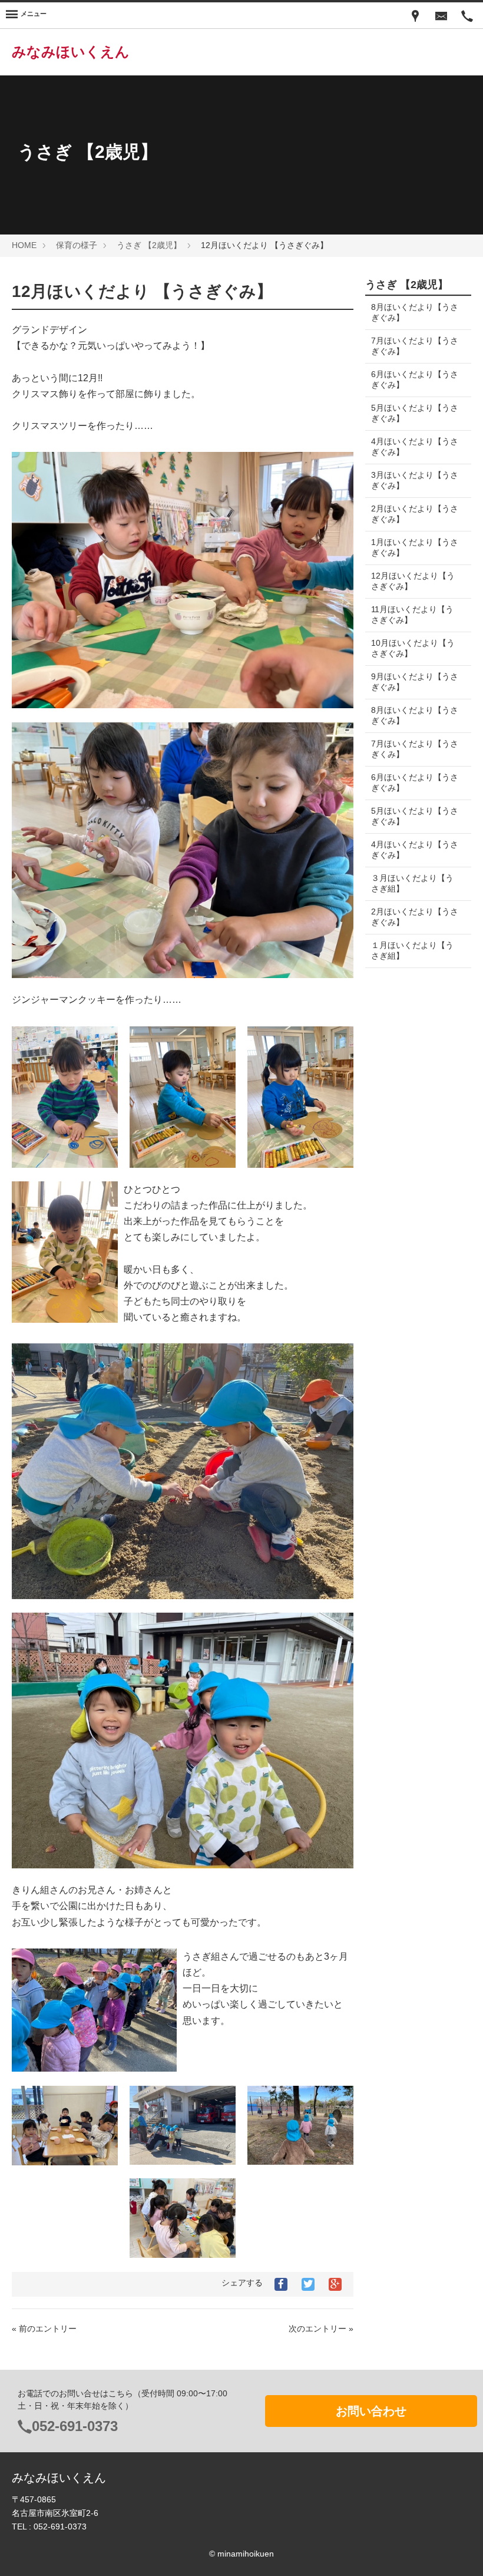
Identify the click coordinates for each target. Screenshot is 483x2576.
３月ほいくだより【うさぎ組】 (412, 883)
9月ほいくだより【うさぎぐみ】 (415, 682)
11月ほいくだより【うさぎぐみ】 (412, 615)
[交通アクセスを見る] (415, 15)
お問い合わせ (371, 2411)
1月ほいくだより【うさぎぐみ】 (415, 547)
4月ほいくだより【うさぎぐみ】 (415, 447)
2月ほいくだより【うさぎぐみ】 (415, 514)
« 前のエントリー (44, 2329)
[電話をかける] (467, 15)
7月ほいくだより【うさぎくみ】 (415, 749)
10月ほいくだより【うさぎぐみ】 (413, 648)
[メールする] (441, 15)
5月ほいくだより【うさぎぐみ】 (415, 413)
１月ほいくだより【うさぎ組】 (412, 950)
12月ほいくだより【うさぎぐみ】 (413, 581)
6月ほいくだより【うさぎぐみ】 (415, 379)
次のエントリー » (321, 2329)
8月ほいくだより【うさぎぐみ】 (415, 312)
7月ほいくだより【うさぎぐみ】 (415, 346)
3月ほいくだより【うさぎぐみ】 (415, 480)
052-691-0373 (75, 2426)
